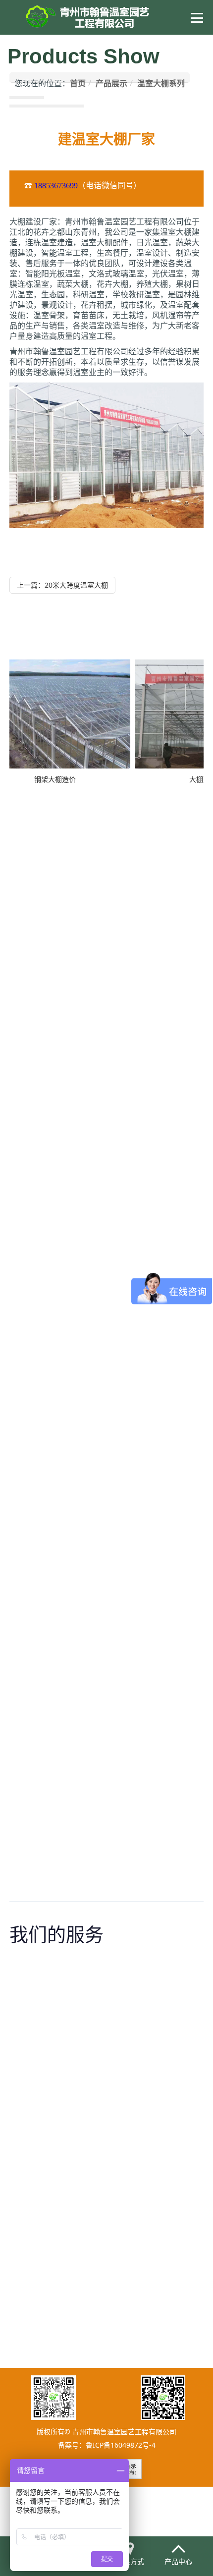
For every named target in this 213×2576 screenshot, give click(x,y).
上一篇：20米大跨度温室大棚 (62, 585)
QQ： (58, 1502)
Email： (61, 1169)
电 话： (60, 1023)
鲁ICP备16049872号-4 (121, 2445)
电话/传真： (65, 1158)
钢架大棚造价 (45, 779)
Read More (75, 2122)
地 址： (60, 1013)
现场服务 (76, 2247)
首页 (78, 83)
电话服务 (76, 2068)
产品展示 (111, 83)
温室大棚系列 (161, 83)
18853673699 (56, 186)
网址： (59, 1513)
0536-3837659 (95, 1158)
